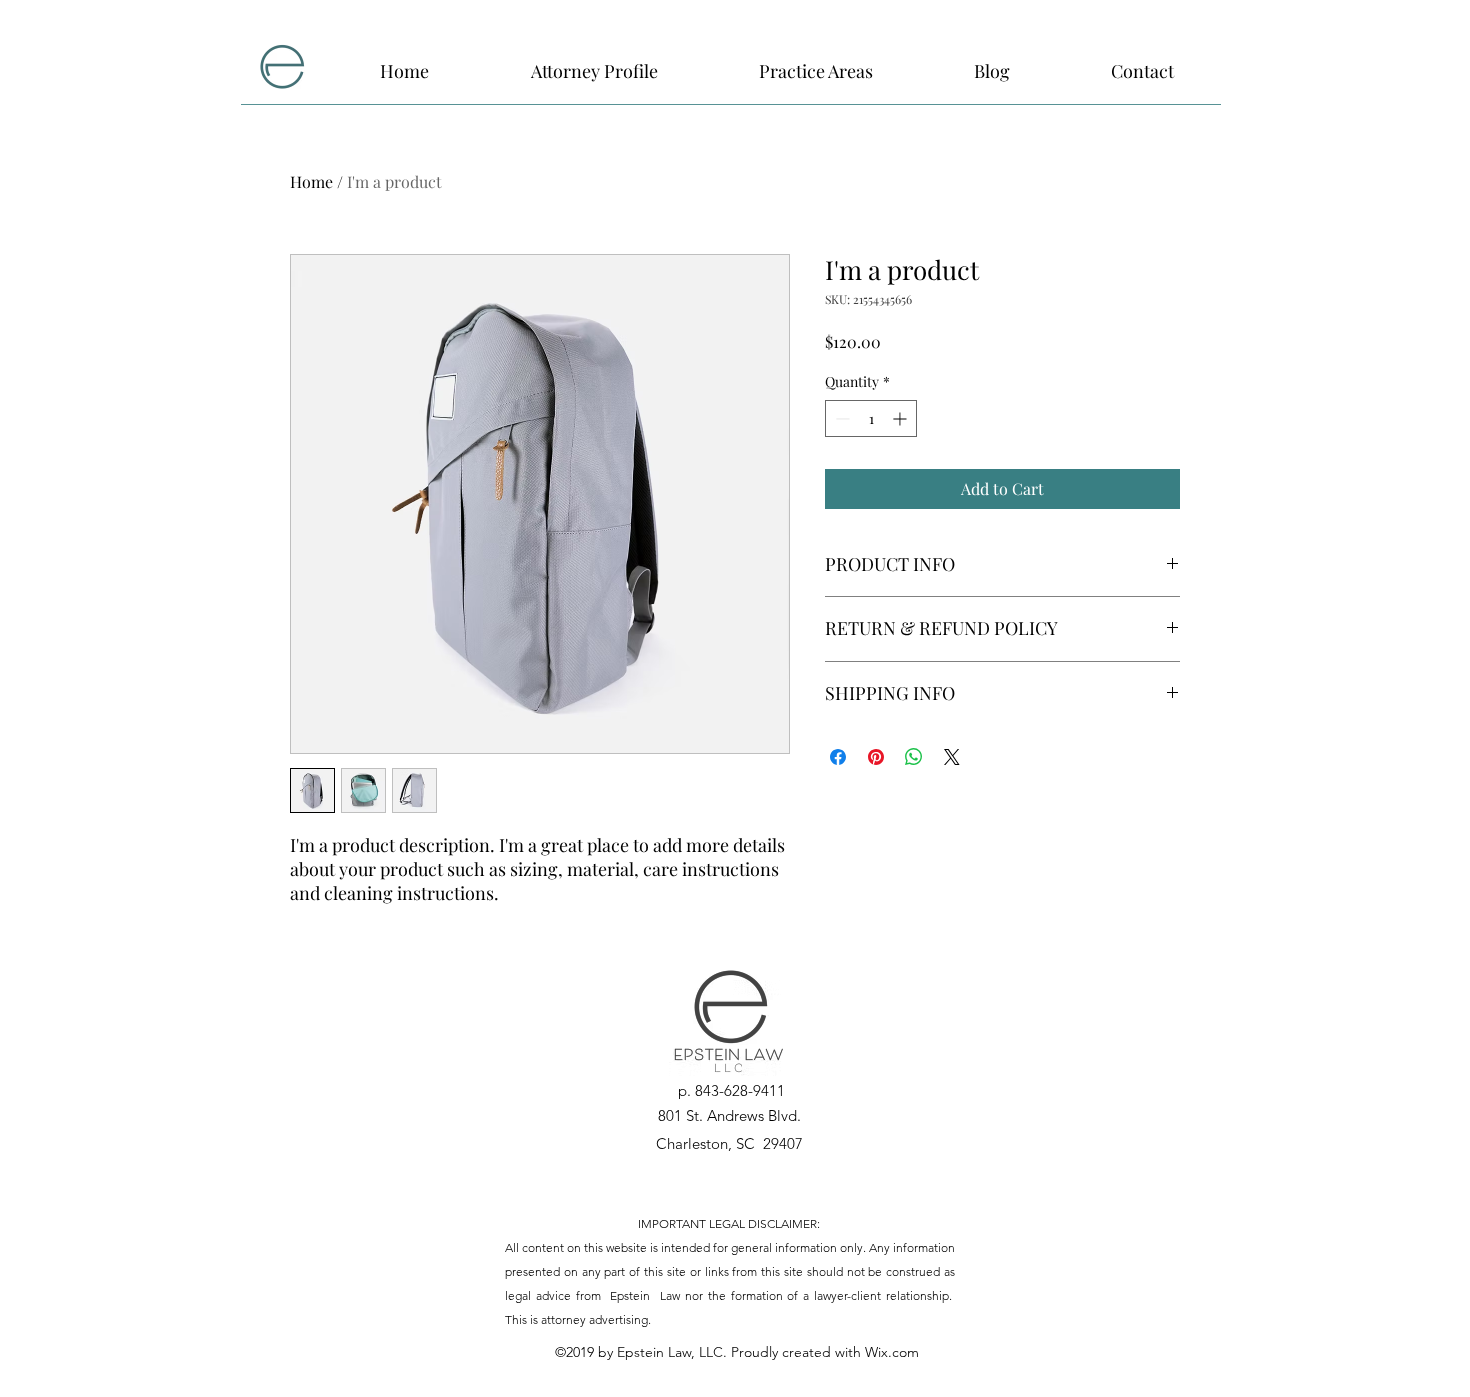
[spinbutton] (871, 418)
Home (311, 181)
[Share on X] (952, 757)
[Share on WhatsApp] (914, 757)
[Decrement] (840, 418)
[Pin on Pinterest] (876, 757)
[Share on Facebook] (838, 757)
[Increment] (901, 418)
